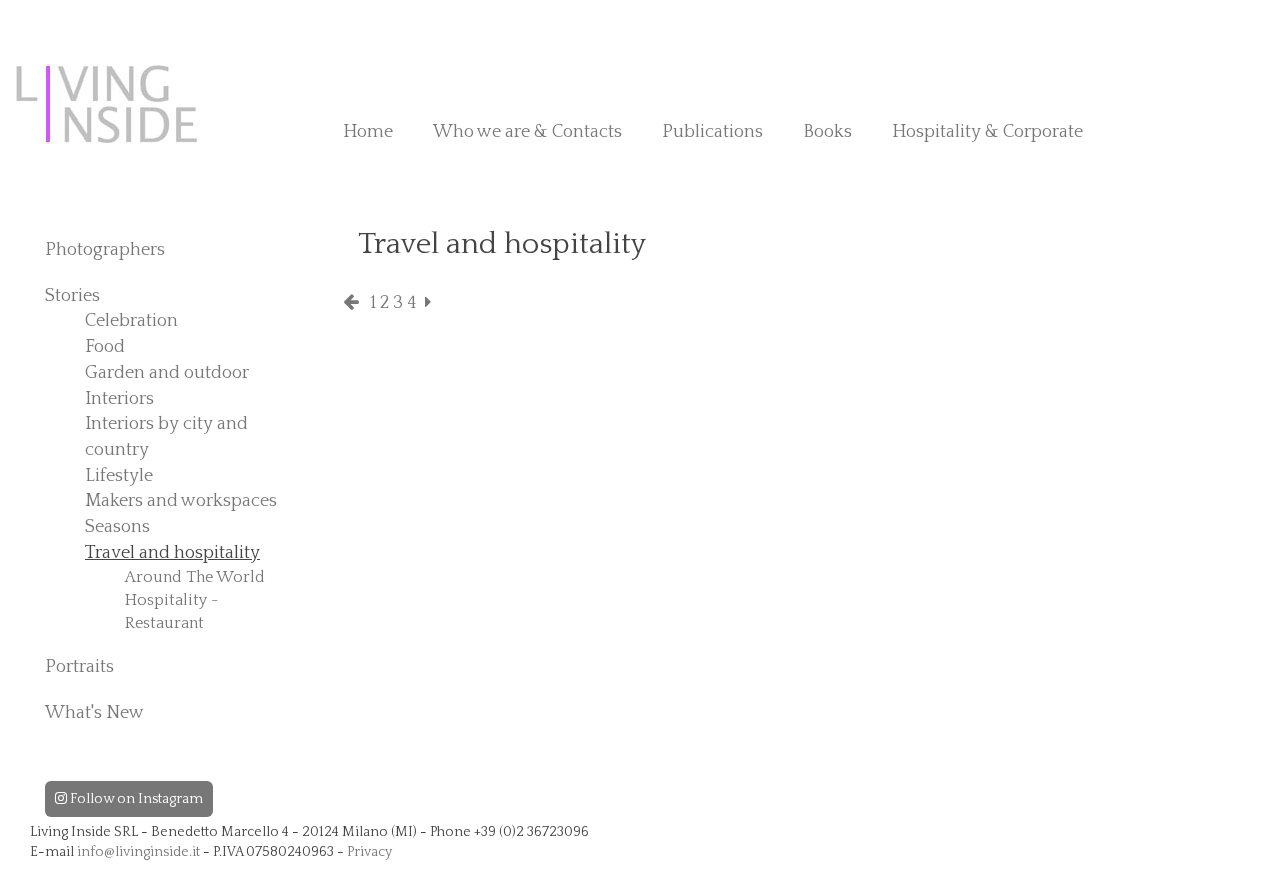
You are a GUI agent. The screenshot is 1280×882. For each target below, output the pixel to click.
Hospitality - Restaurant (172, 611)
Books (827, 132)
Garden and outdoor (167, 373)
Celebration (131, 321)
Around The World (195, 577)
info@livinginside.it (138, 852)
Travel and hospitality (172, 553)
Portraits (79, 667)
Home (368, 132)
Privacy (369, 852)
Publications (712, 132)
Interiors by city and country (166, 437)
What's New (94, 713)
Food (105, 347)
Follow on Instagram (135, 799)
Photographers (105, 250)
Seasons (117, 527)
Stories (72, 296)
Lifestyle (119, 476)
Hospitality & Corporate (987, 132)
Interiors (119, 399)
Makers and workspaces (181, 501)
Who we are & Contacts (527, 132)
